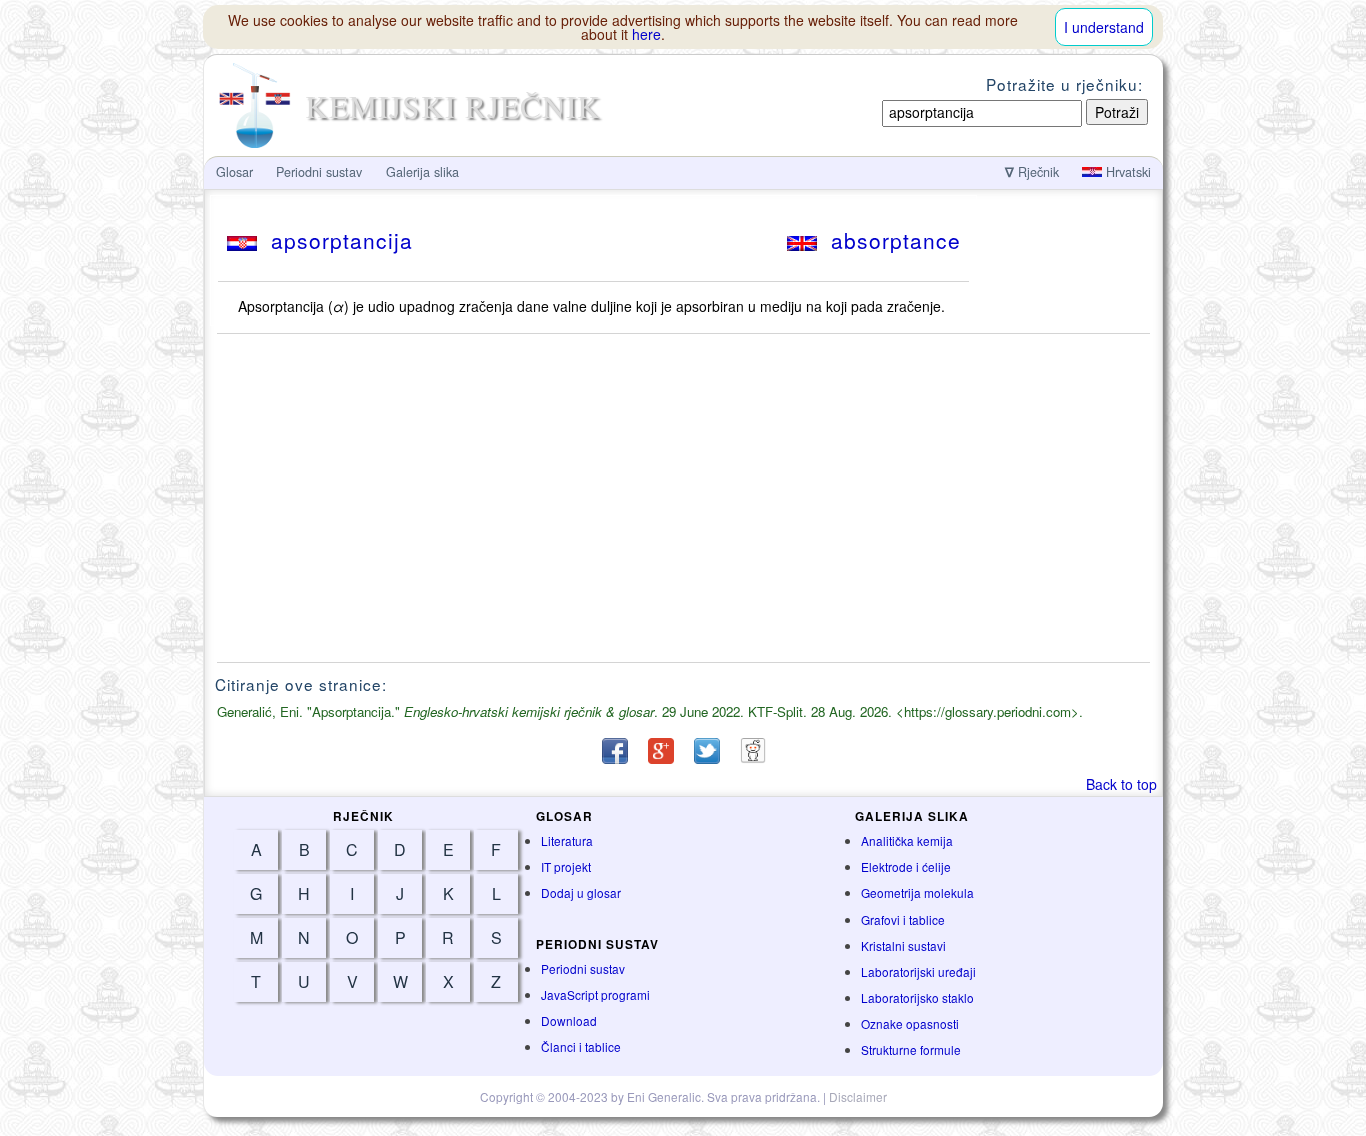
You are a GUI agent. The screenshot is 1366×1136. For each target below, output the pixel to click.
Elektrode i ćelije (906, 866)
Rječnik (1032, 172)
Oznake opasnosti (910, 1023)
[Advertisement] (684, 498)
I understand (1104, 27)
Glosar (234, 172)
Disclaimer (858, 1096)
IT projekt (566, 866)
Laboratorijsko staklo (917, 997)
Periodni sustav (583, 968)
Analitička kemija (907, 840)
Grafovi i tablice (903, 919)
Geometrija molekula (917, 892)
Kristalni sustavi (903, 945)
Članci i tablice (581, 1046)
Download (569, 1020)
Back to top (1121, 784)
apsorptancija (335, 240)
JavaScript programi (595, 994)
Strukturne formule (911, 1049)
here (646, 34)
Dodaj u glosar (581, 892)
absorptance (889, 240)
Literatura (567, 840)
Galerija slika (422, 172)
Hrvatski (1126, 172)
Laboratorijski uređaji (918, 971)
